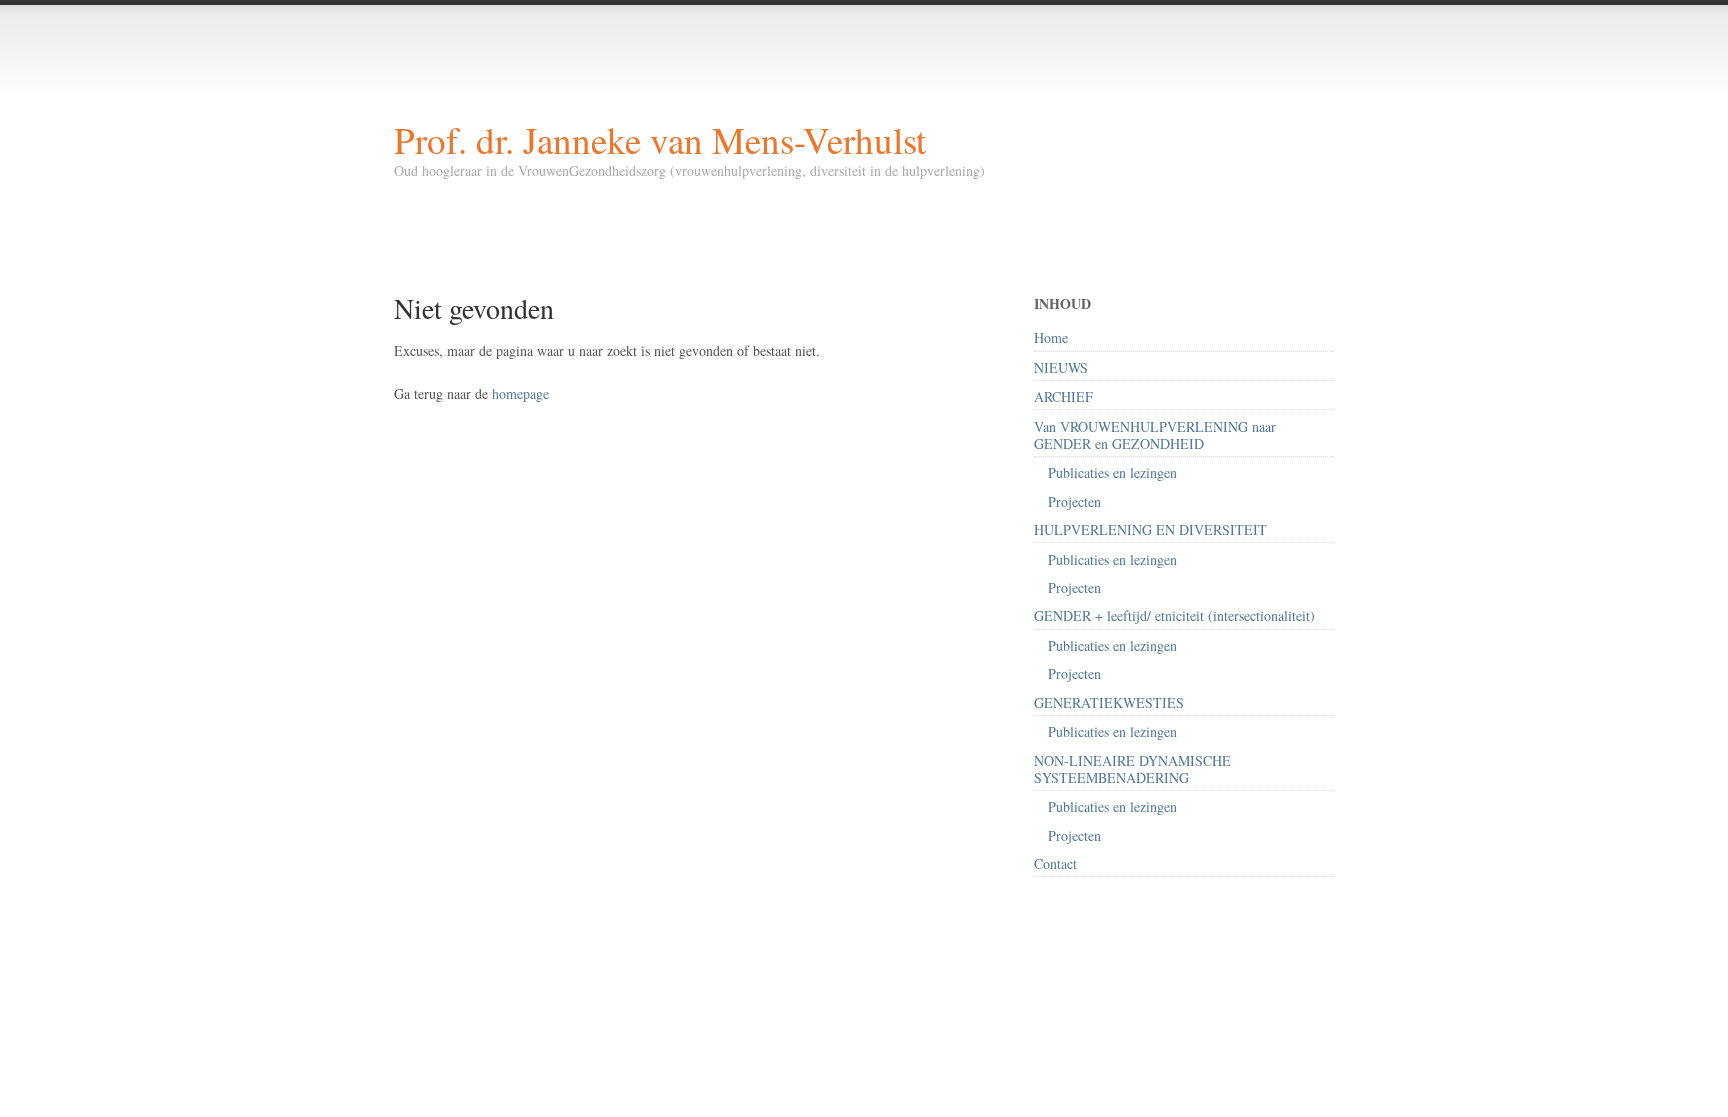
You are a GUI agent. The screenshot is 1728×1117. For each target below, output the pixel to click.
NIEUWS (1061, 367)
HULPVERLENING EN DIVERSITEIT (1150, 529)
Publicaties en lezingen (1112, 472)
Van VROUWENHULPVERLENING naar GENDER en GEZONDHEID (1155, 435)
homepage (520, 393)
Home (1051, 337)
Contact (1055, 863)
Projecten (1074, 501)
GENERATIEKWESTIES (1109, 702)
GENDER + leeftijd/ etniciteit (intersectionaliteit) (1174, 615)
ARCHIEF (1063, 396)
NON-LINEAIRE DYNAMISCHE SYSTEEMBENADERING (1132, 769)
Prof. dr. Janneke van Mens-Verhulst (660, 139)
